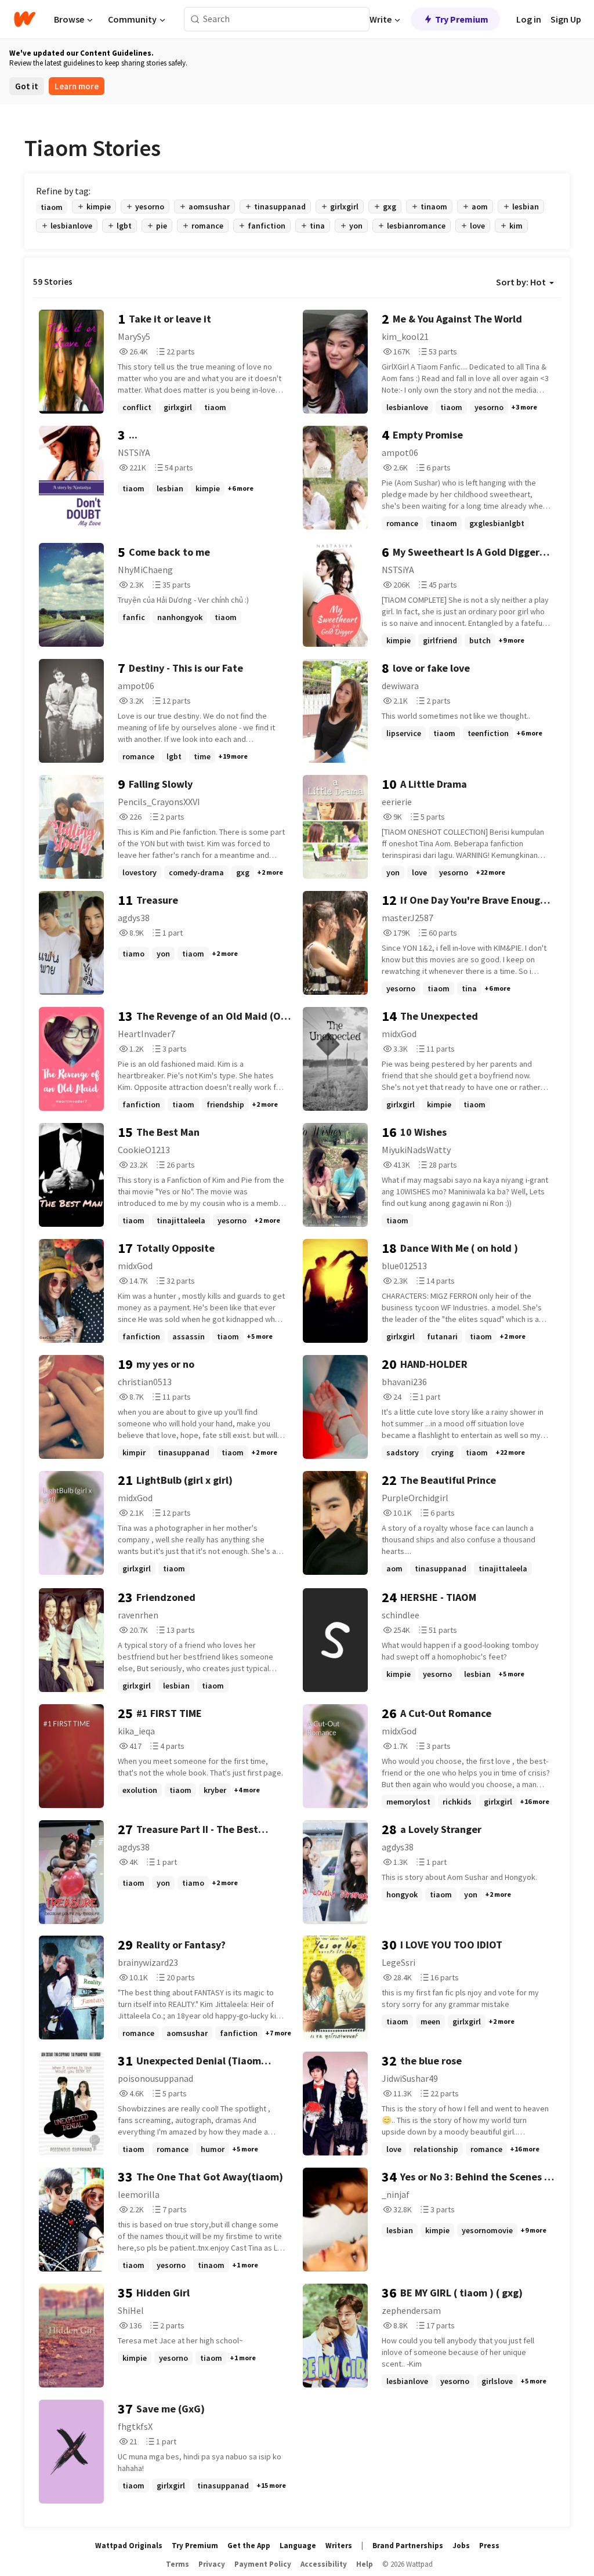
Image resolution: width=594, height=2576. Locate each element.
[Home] (25, 19)
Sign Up (566, 19)
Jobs (461, 2546)
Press (489, 2546)
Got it (27, 86)
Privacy (212, 2564)
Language (298, 2546)
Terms (178, 2564)
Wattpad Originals (129, 2546)
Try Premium (462, 19)
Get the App (249, 2546)
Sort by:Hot (521, 282)
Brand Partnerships (408, 2546)
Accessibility (324, 2564)
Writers (339, 2546)
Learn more (77, 86)
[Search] (195, 19)
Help (365, 2564)
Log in (529, 19)
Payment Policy (263, 2564)
